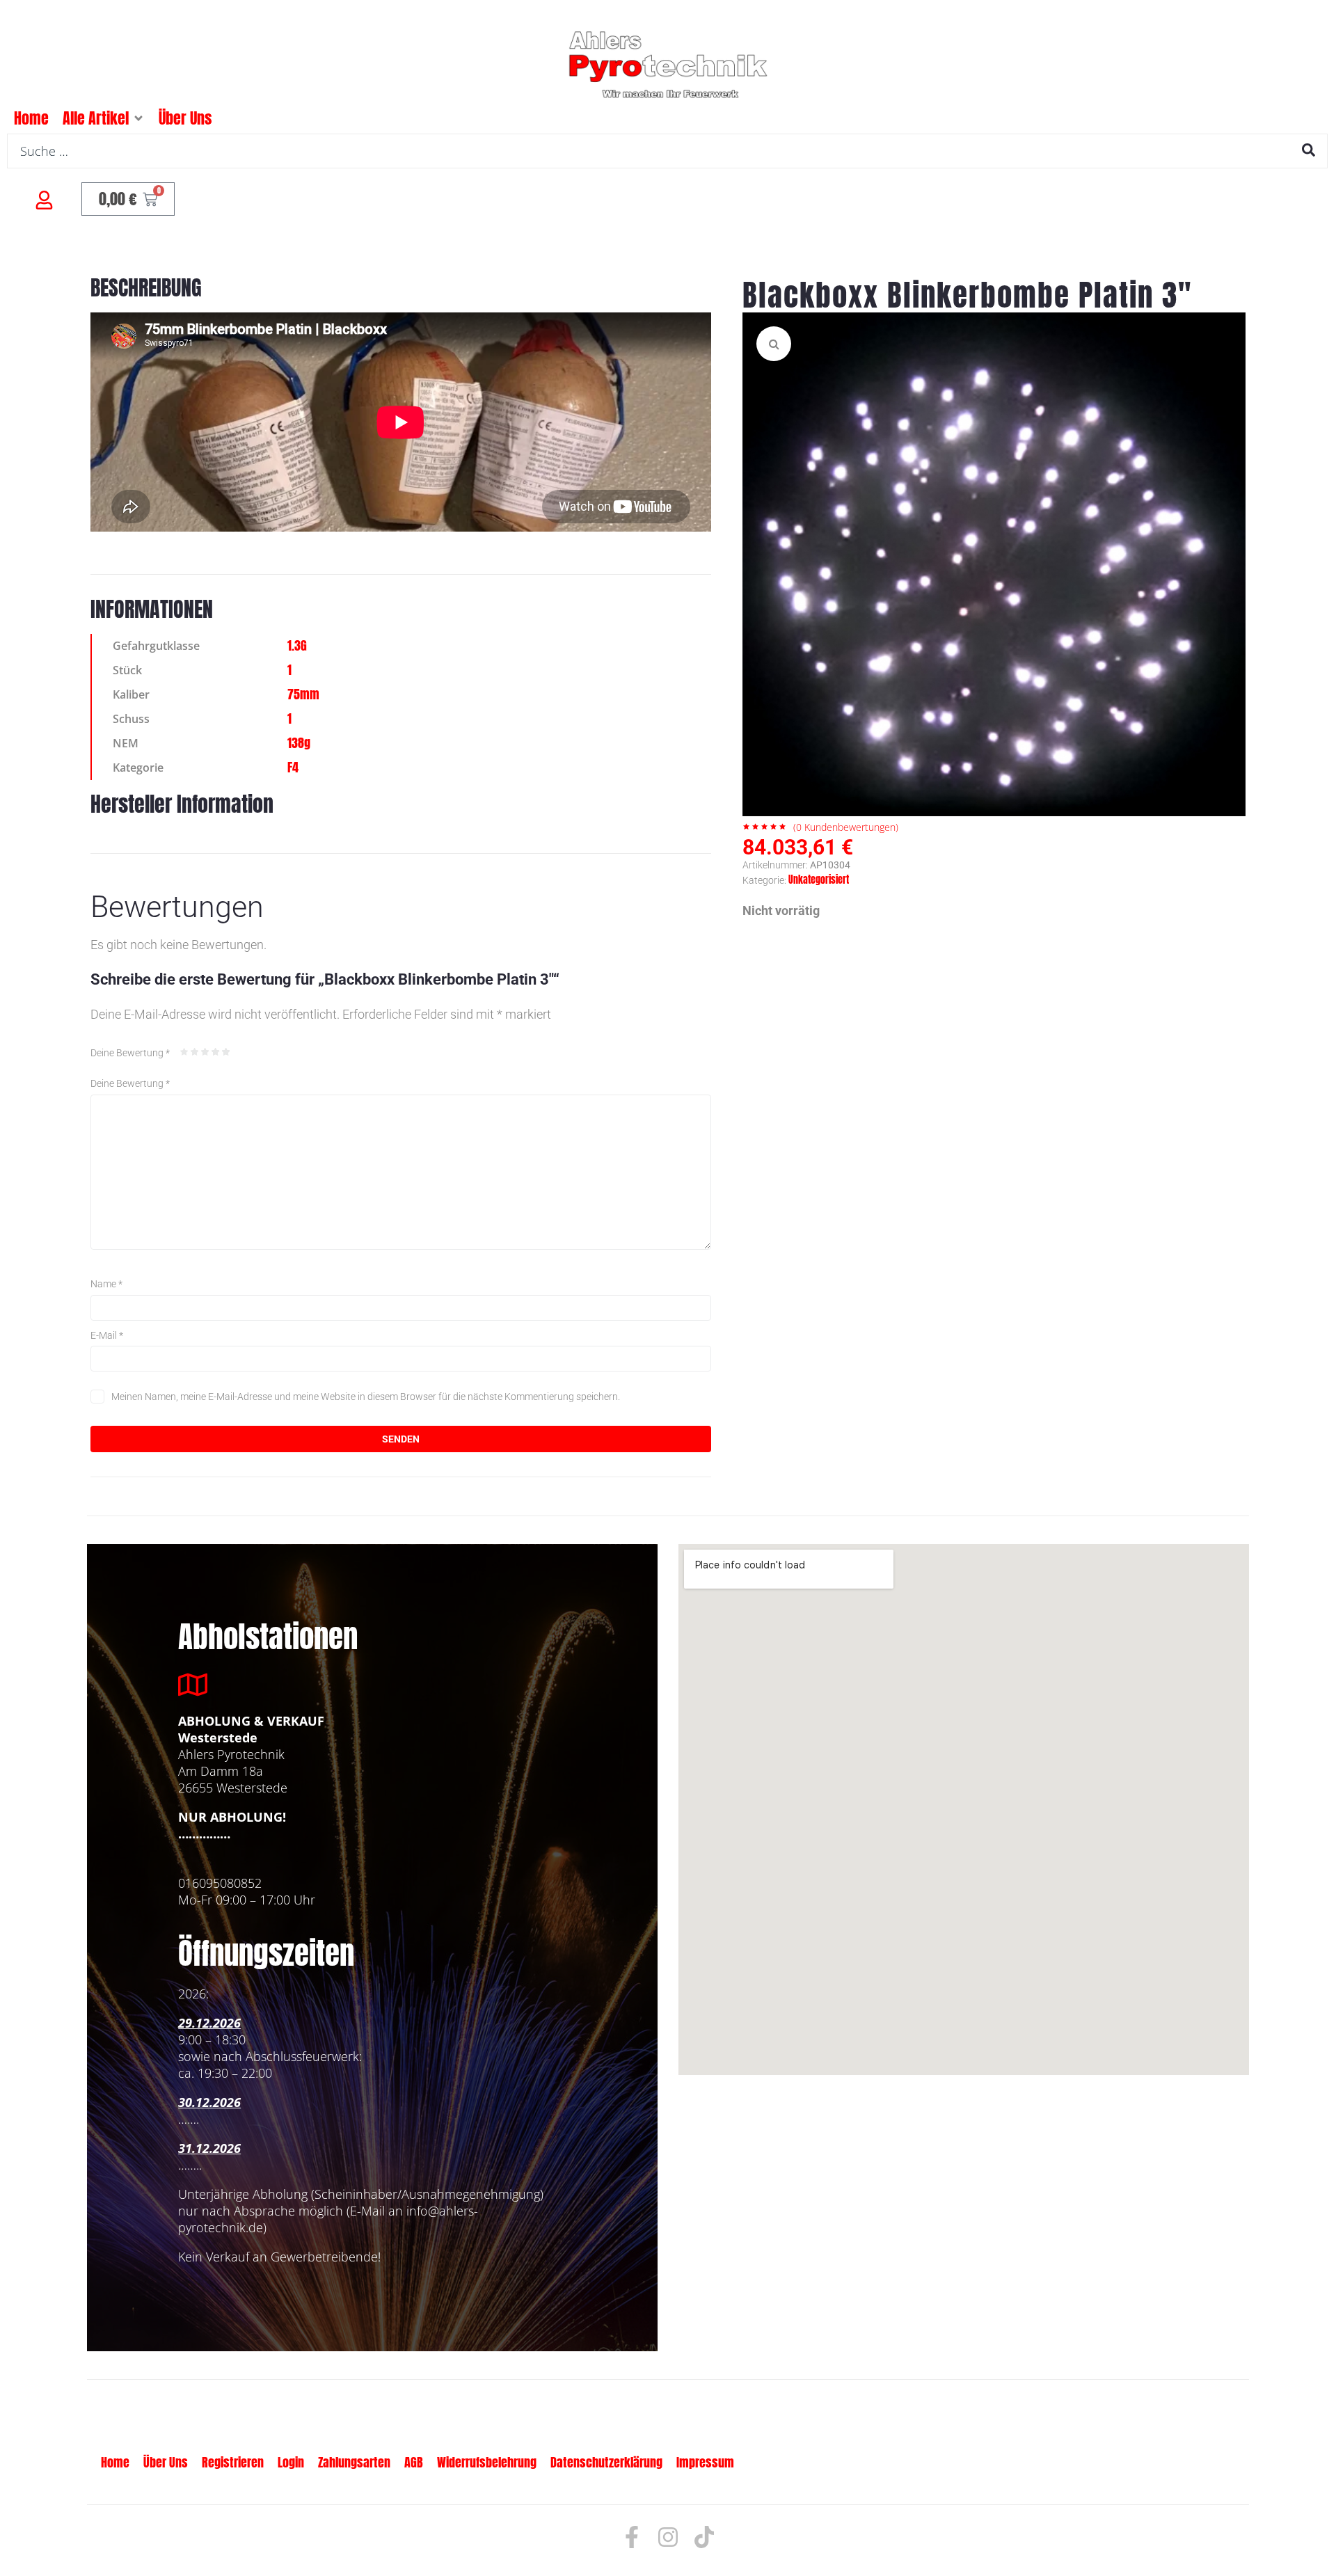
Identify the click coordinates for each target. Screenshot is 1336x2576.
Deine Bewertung (130, 1053)
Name (106, 1284)
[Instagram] (668, 2537)
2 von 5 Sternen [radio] (195, 1052)
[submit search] (1309, 150)
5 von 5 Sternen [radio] (226, 1052)
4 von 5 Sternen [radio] (216, 1052)
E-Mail (107, 1335)
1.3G (297, 645)
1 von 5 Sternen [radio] (184, 1052)
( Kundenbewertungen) (846, 827)
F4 (293, 767)
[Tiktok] (704, 2537)
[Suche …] (667, 151)
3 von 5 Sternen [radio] (205, 1052)
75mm (303, 694)
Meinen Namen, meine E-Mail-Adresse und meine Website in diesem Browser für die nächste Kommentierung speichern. (366, 1397)
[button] (138, 118)
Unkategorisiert (819, 880)
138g (299, 743)
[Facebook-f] (632, 2537)
